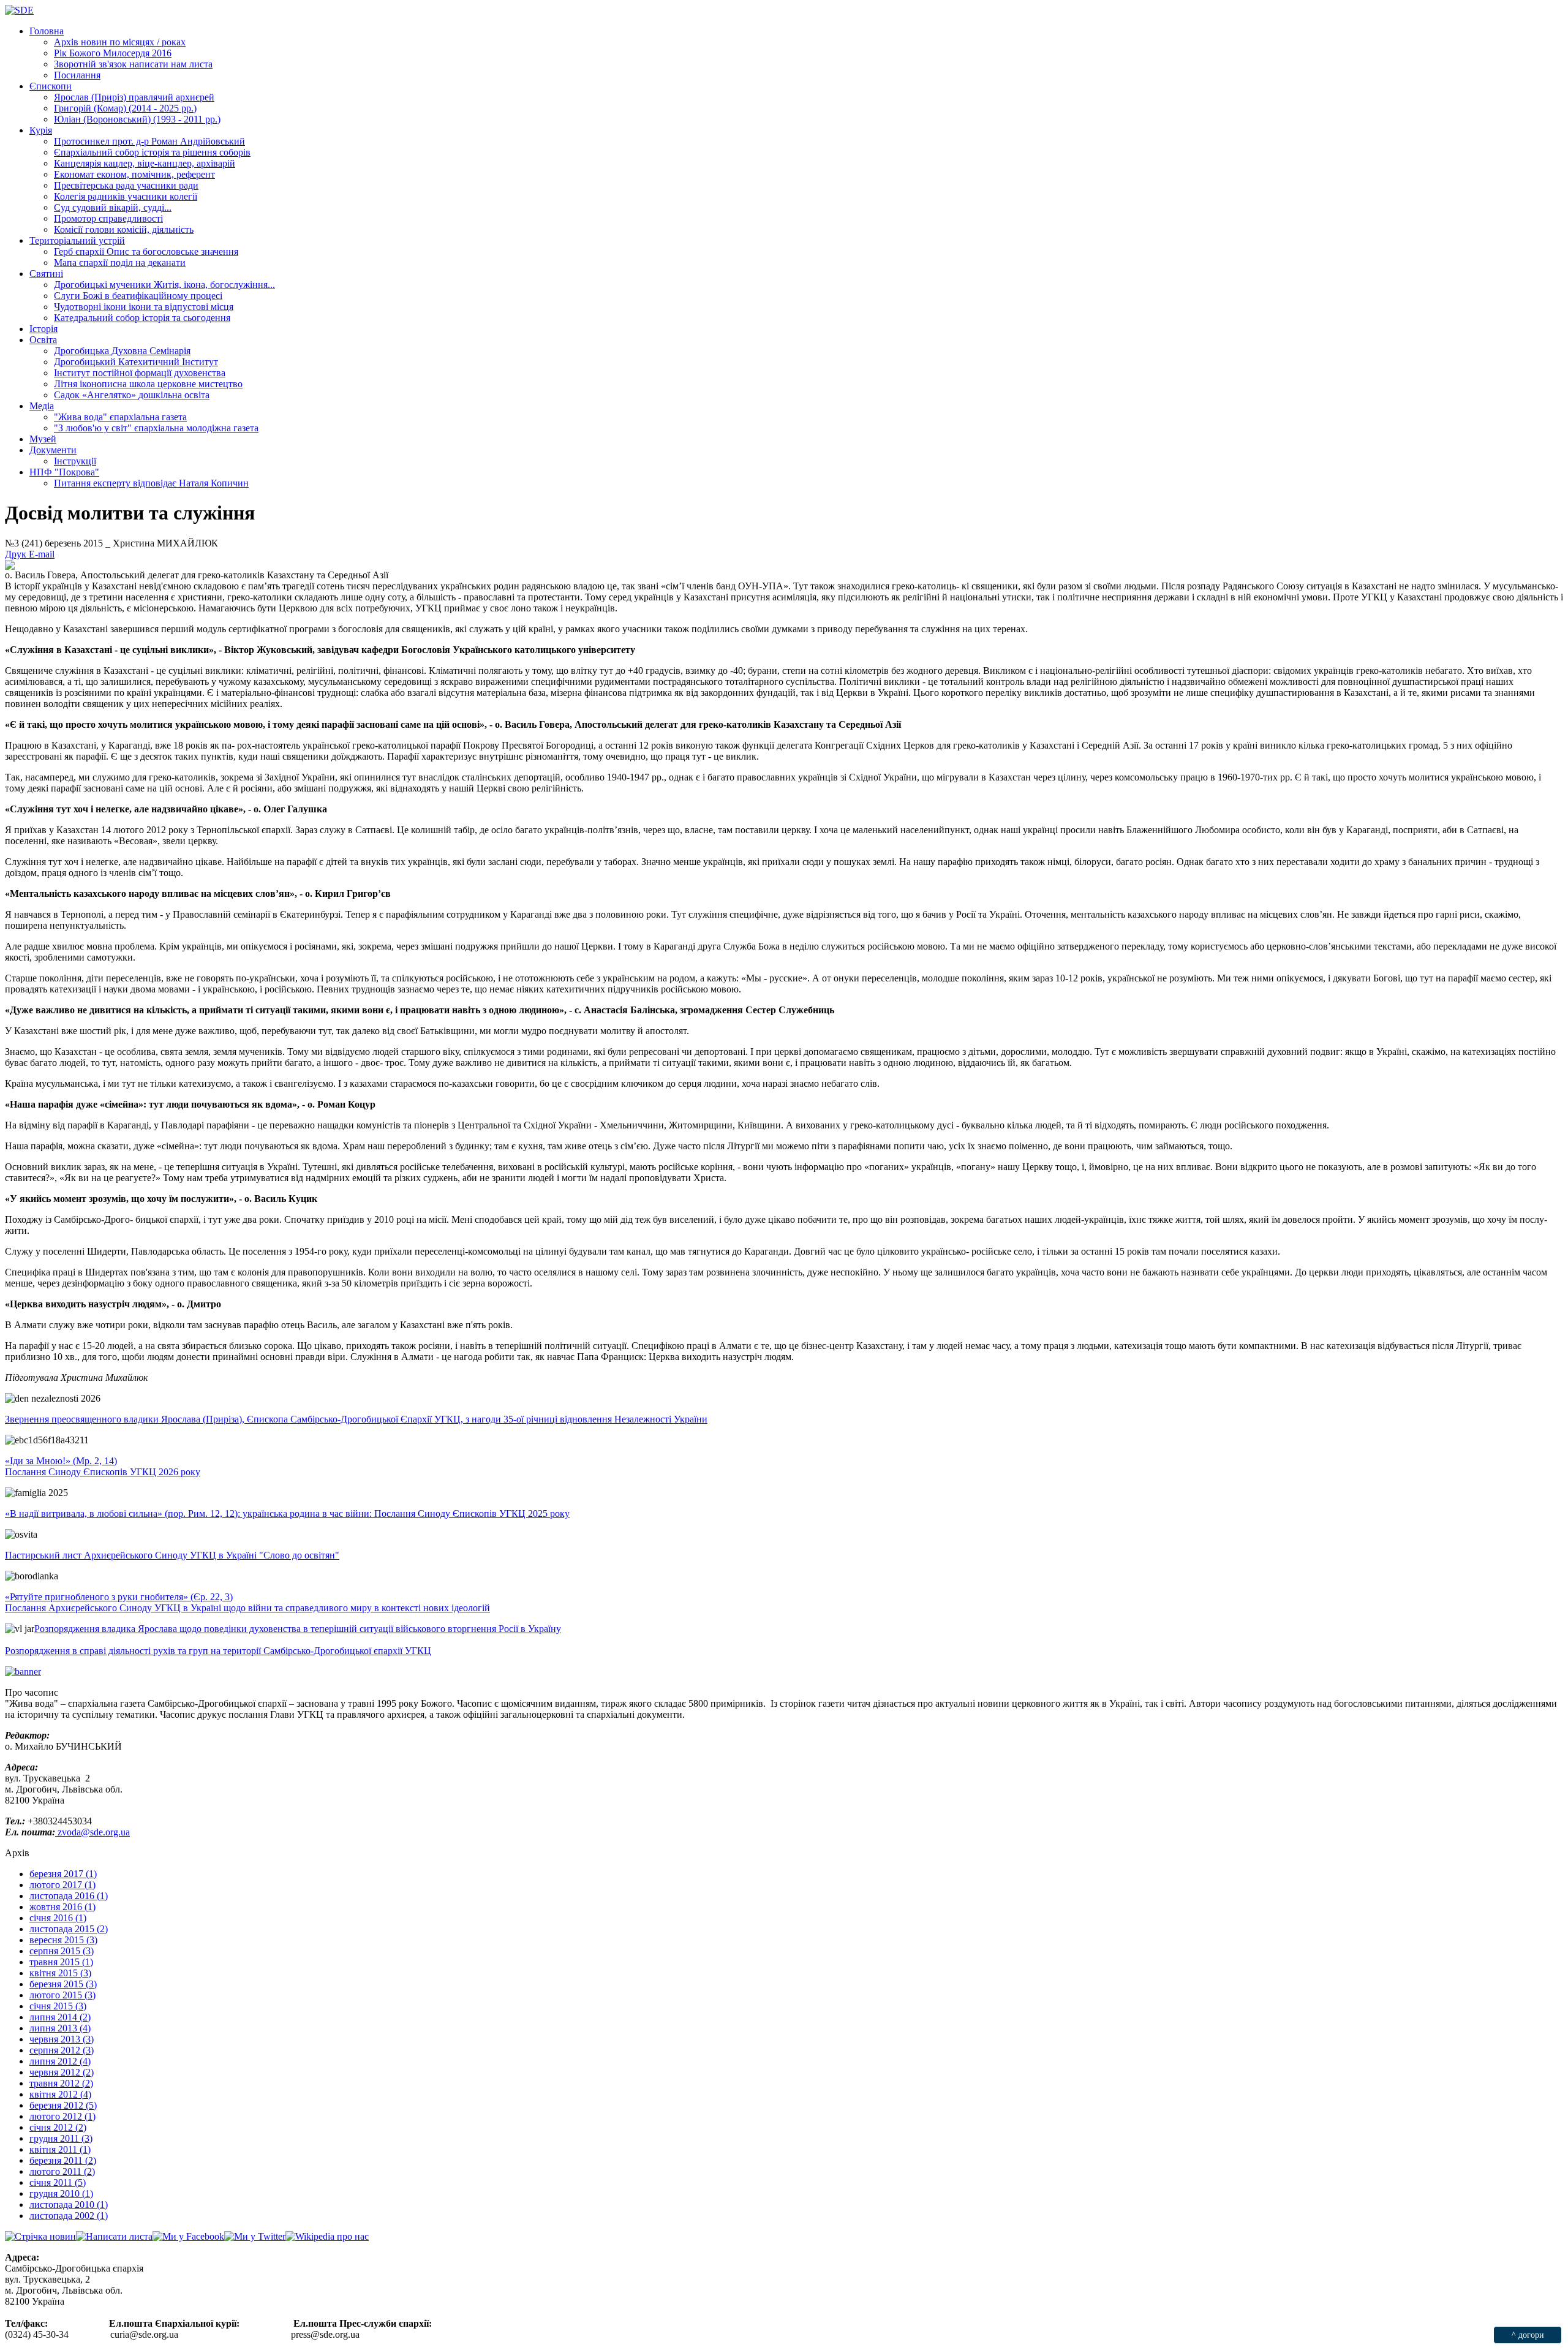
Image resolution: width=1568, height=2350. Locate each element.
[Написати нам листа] (114, 2236)
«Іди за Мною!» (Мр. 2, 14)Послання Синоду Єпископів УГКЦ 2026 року (103, 1466)
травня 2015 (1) (61, 1962)
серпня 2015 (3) (62, 1951)
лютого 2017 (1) (62, 1885)
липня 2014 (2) (60, 2017)
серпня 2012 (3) (62, 2050)
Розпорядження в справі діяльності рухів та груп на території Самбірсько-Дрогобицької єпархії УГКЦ (218, 1651)
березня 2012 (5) (63, 2105)
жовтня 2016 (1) (62, 1907)
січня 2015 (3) (58, 2006)
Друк (17, 554)
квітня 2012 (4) (60, 2094)
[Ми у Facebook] (188, 2236)
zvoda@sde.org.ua (92, 1832)
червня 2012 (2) (62, 2072)
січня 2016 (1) (58, 1918)
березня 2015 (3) (63, 1984)
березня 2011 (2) (63, 2160)
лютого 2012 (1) (62, 2116)
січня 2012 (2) (58, 2127)
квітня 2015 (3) (60, 1973)
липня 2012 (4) (60, 2061)
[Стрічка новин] (40, 2236)
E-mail (42, 554)
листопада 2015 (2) (69, 1929)
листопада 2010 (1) (69, 2205)
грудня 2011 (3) (61, 2138)
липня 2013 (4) (60, 2028)
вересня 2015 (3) (63, 1940)
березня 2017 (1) (63, 1874)
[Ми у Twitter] (255, 2236)
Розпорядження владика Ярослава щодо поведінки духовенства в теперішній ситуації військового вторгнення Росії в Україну (298, 1629)
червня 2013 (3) (62, 2039)
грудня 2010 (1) (61, 2193)
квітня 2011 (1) (60, 2149)
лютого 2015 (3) (62, 1995)
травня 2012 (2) (61, 2083)
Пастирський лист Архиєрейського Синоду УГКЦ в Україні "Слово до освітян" (172, 1555)
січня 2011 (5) (58, 2182)
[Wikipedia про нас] (327, 2236)
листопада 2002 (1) (69, 2216)
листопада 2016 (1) (69, 1896)
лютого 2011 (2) (62, 2171)
